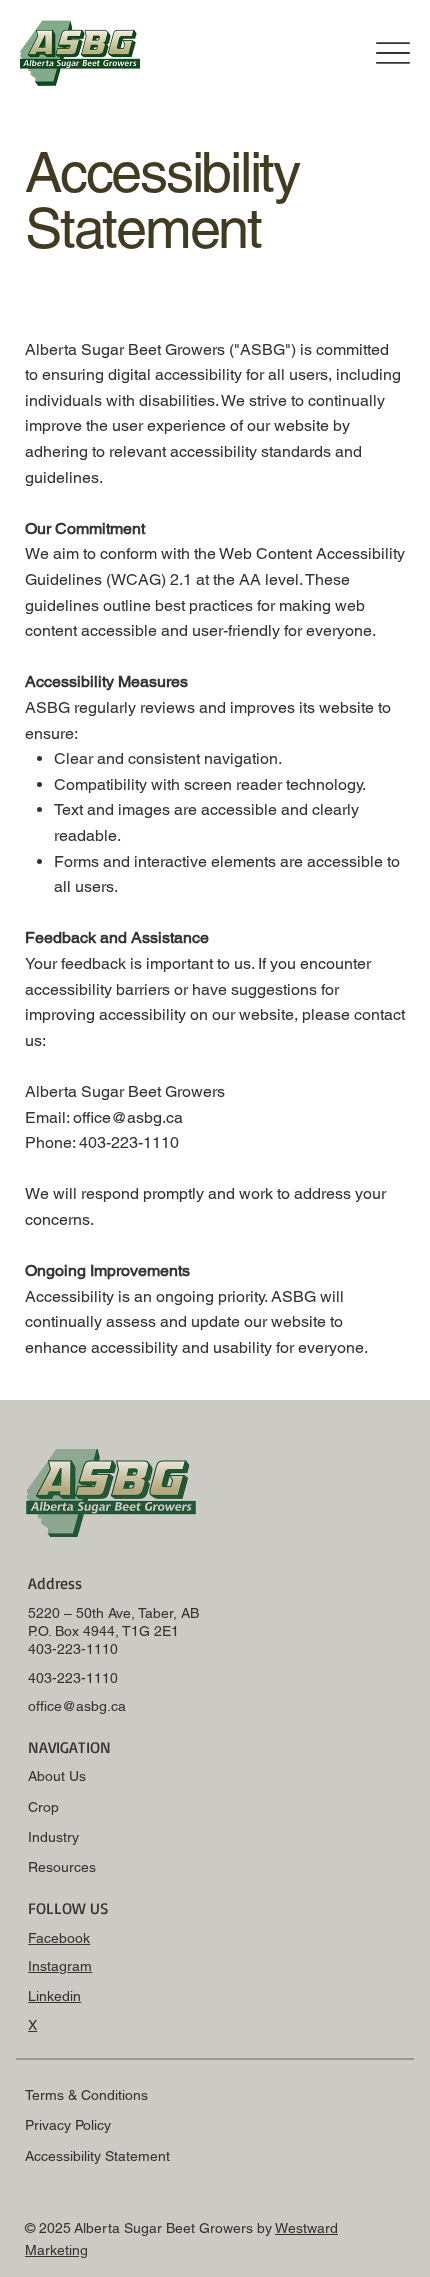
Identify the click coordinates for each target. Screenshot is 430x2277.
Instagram (60, 1966)
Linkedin (54, 1996)
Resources (62, 1867)
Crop (43, 1807)
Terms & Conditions (86, 2095)
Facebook (59, 1938)
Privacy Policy (68, 2125)
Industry (53, 1837)
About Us (57, 1776)
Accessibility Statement (97, 2156)
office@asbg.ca (77, 1706)
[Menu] (392, 52)
